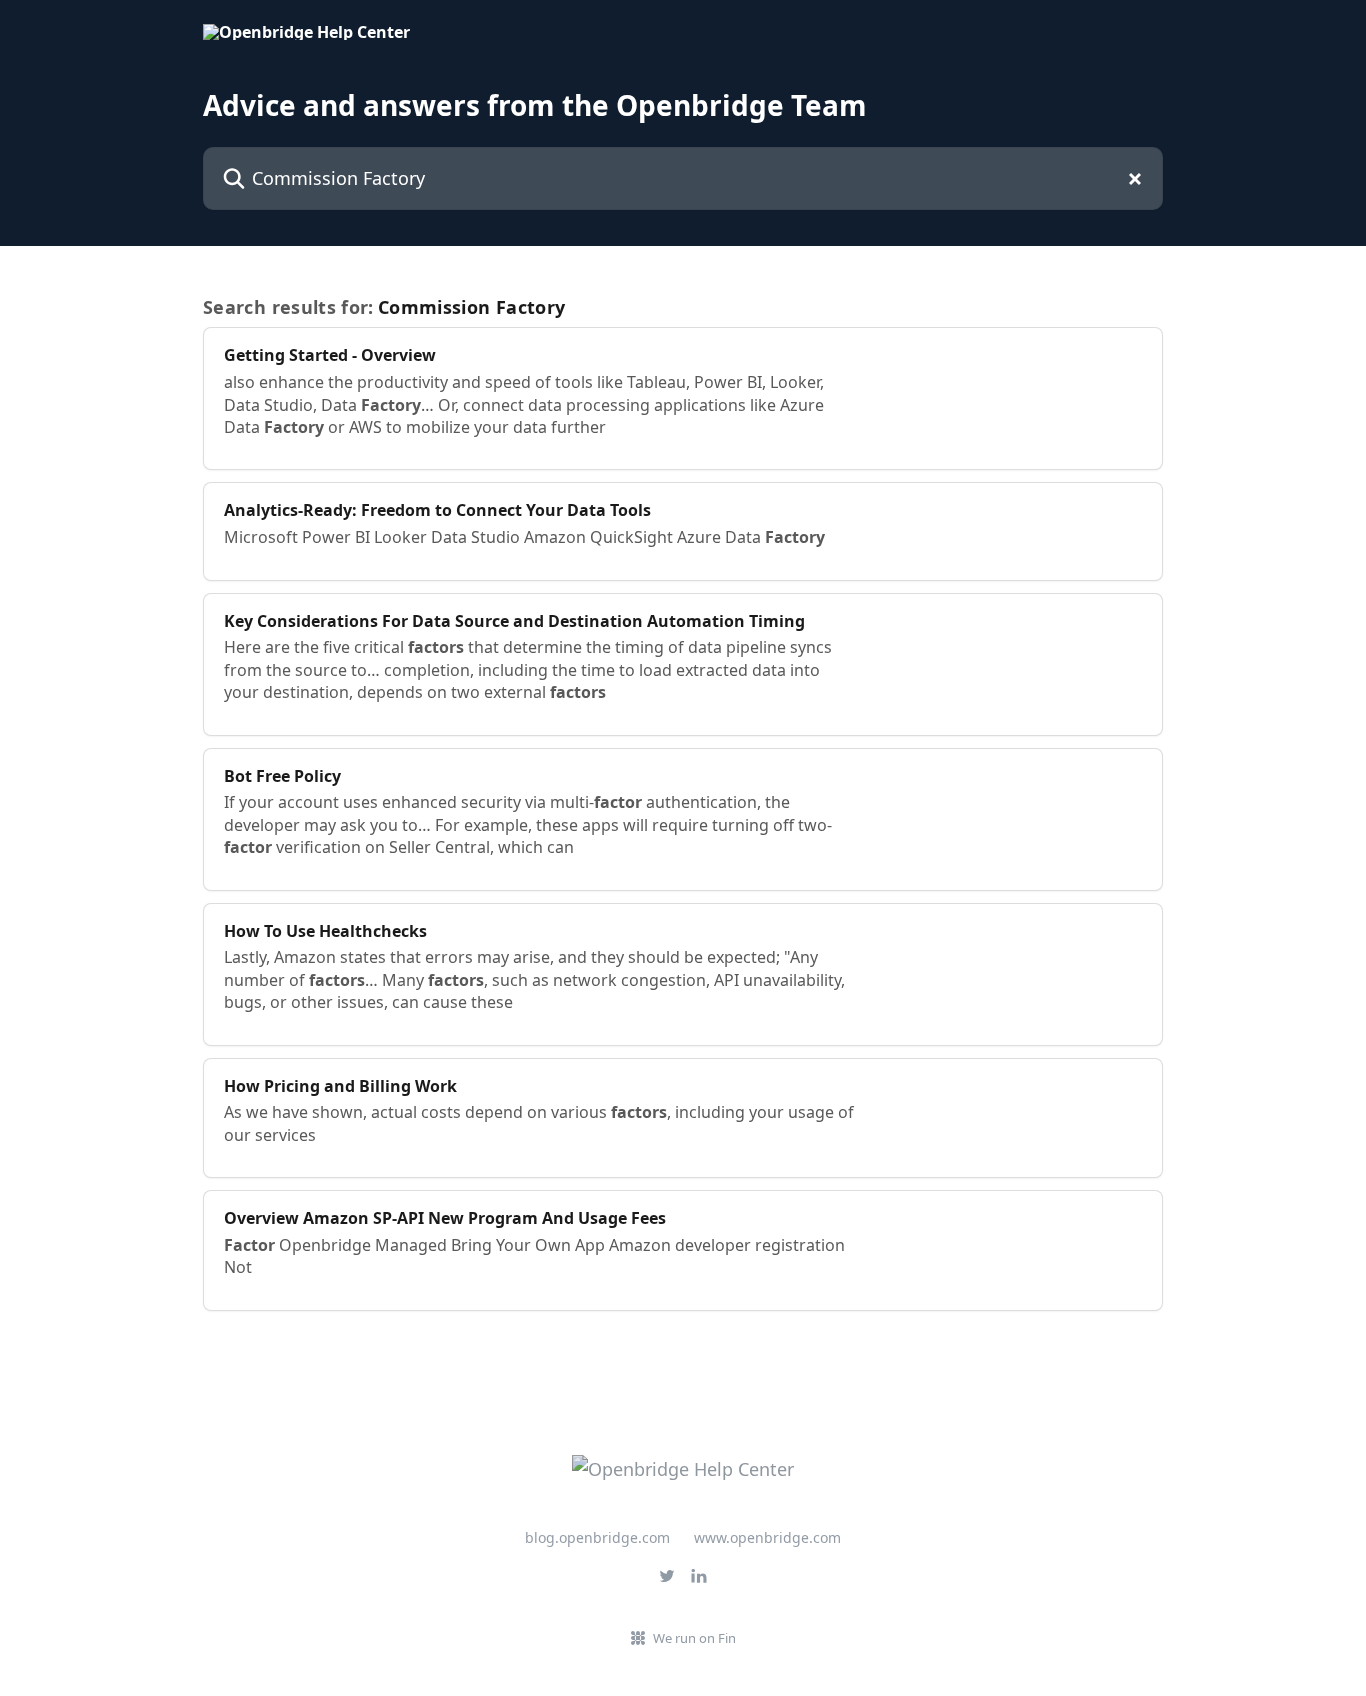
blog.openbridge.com (597, 1537)
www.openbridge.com (767, 1537)
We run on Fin (694, 1638)
